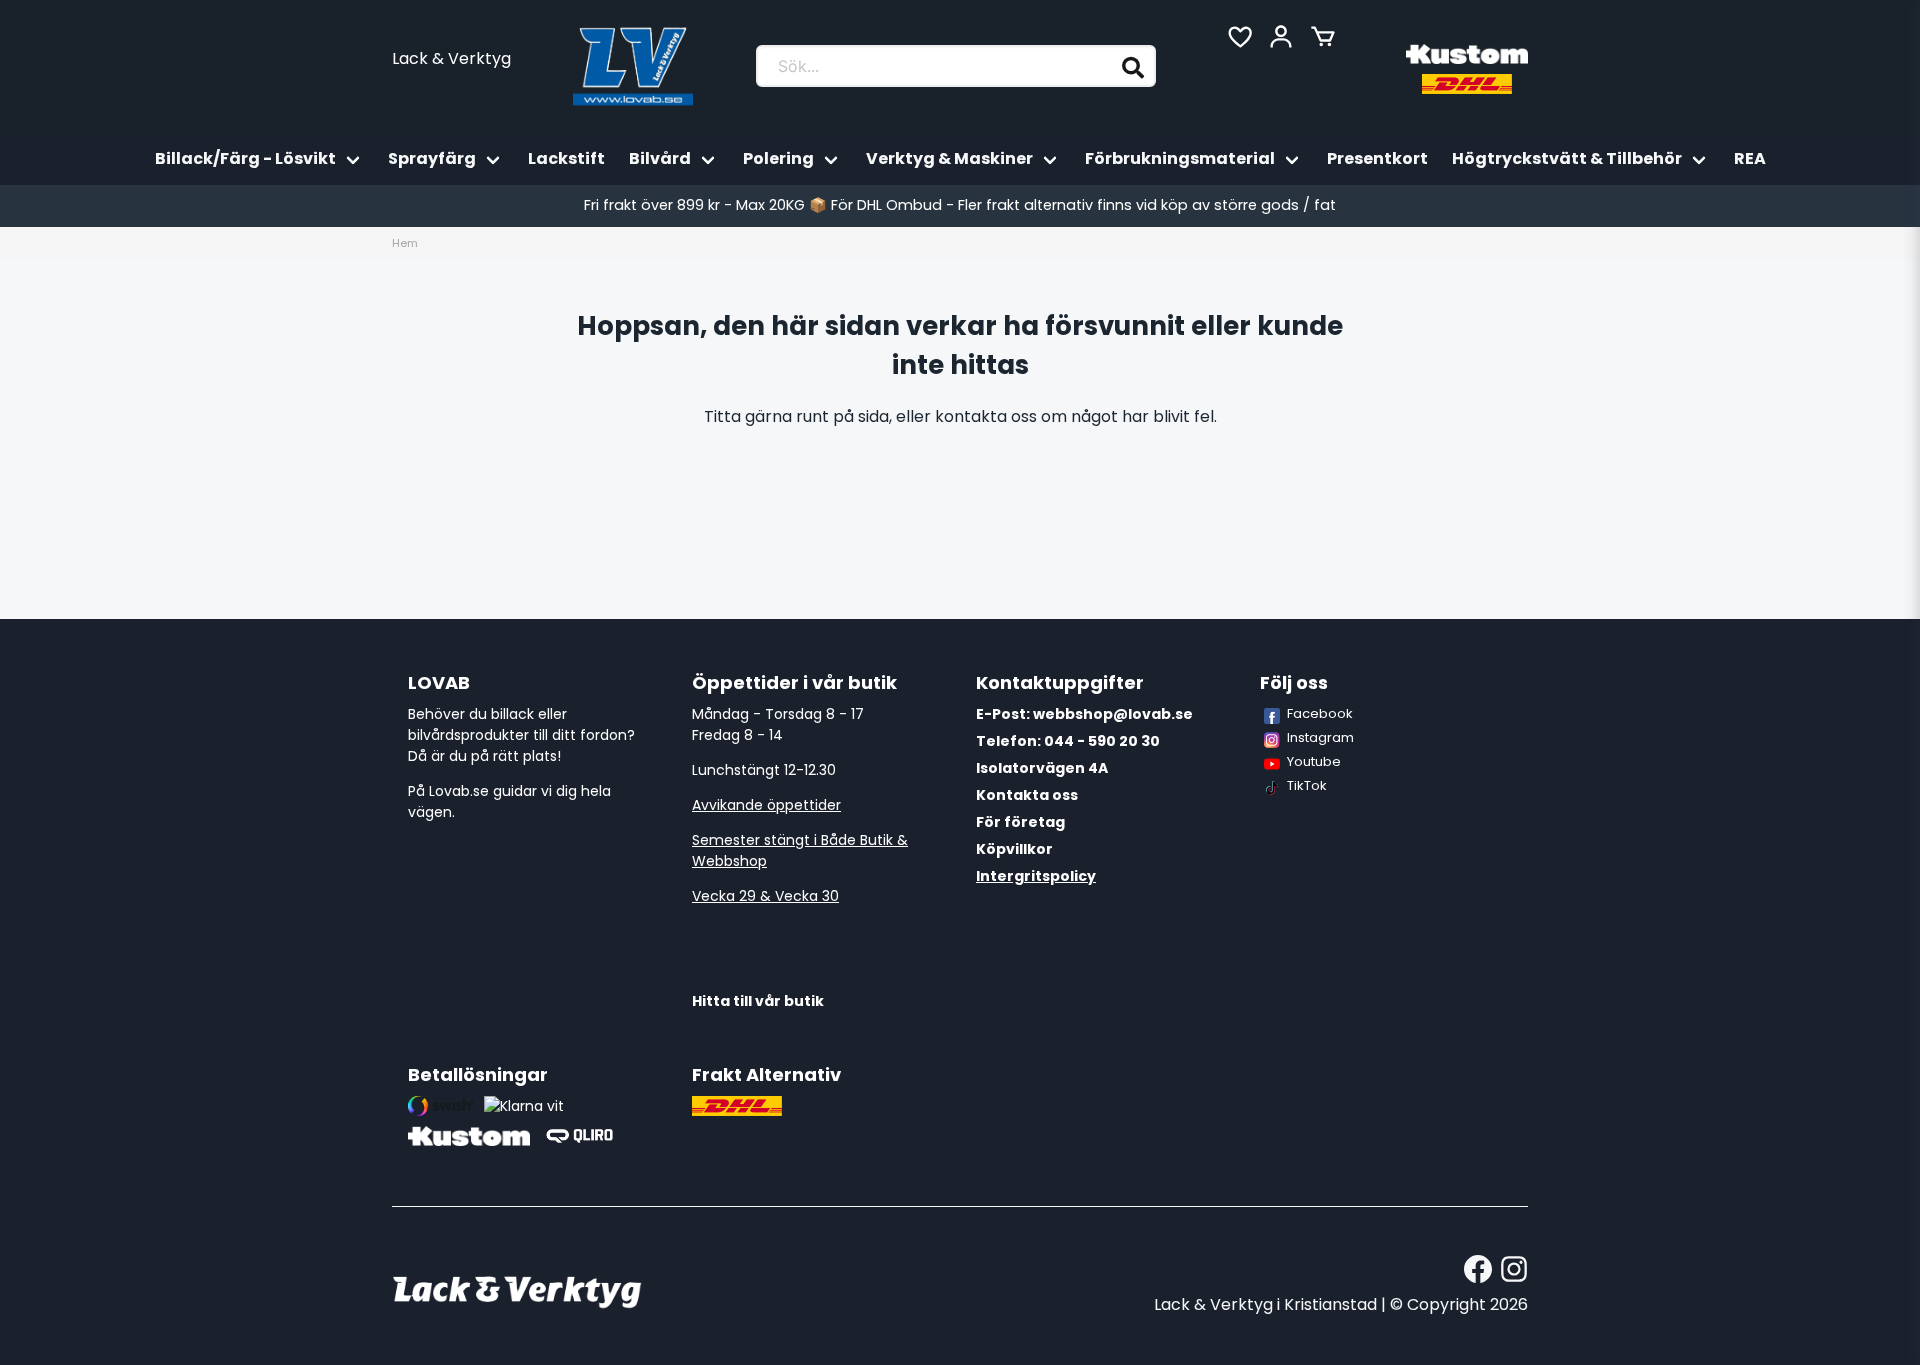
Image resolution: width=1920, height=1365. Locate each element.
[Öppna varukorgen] (1323, 37)
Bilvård (660, 158)
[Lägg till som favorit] (1239, 37)
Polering (778, 158)
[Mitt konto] (1281, 37)
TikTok (1307, 785)
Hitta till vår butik (758, 1001)
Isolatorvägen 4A (1042, 768)
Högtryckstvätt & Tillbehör (1567, 158)
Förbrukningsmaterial (1180, 158)
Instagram (1320, 737)
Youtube (1314, 761)
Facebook (1320, 713)
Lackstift (566, 158)
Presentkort (1377, 158)
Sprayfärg (432, 158)
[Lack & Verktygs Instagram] (1514, 1269)
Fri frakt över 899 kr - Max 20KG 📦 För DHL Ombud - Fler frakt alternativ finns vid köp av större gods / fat (960, 205)
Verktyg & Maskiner (949, 158)
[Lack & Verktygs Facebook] (1478, 1269)
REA (1750, 158)
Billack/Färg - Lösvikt (245, 158)
